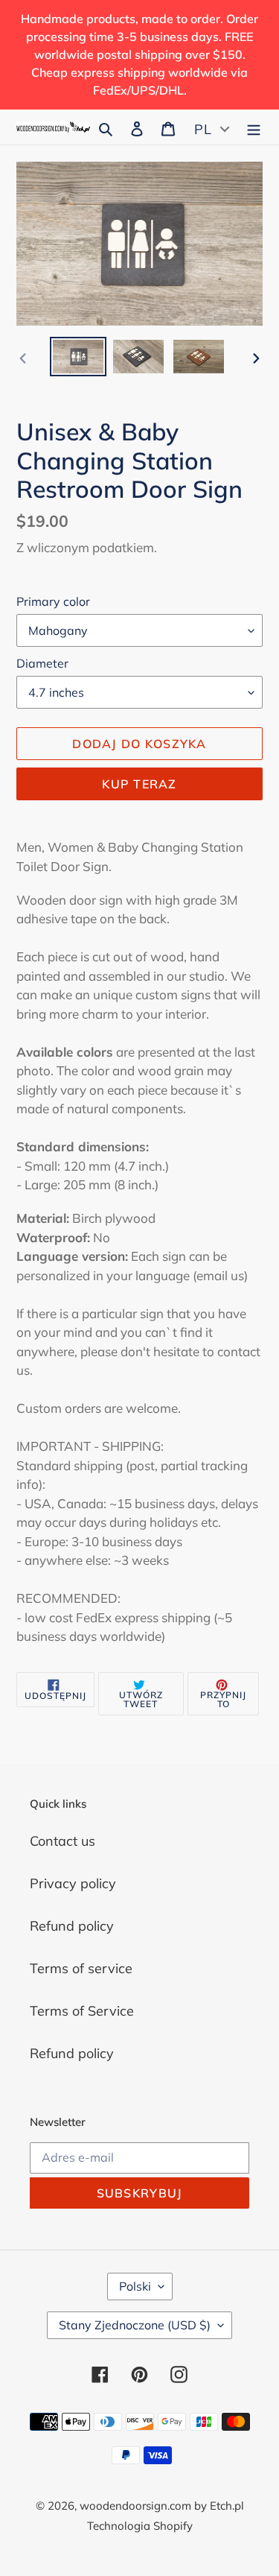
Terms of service (81, 1968)
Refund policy (72, 1926)
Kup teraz (139, 784)
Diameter (42, 663)
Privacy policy (73, 1883)
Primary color (53, 601)
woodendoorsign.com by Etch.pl (162, 2506)
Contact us (62, 1841)
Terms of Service (82, 2011)
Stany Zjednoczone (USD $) (135, 2325)
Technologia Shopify (140, 2526)
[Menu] (254, 127)
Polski (135, 2286)
